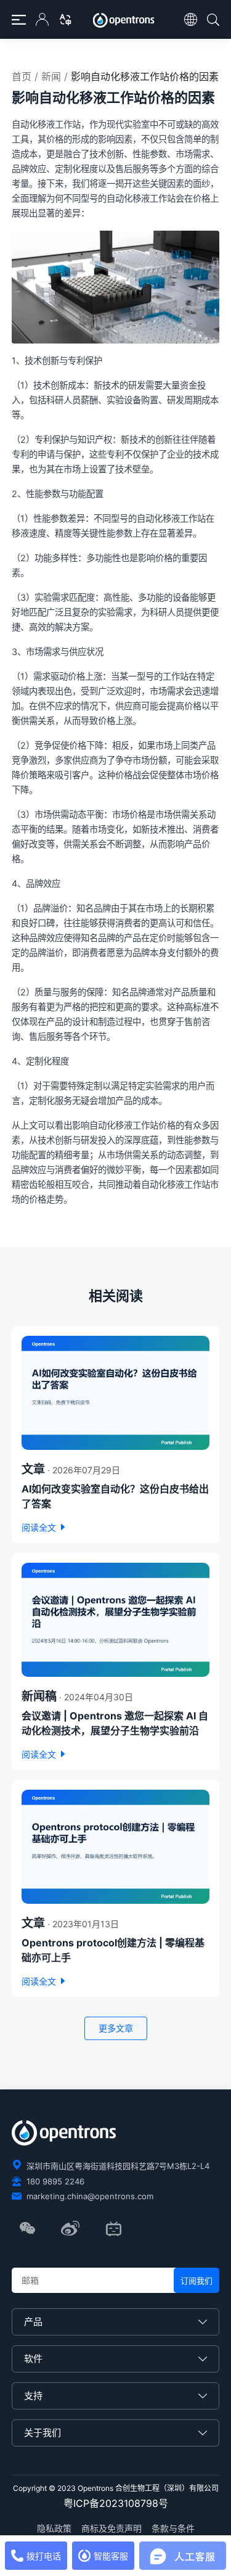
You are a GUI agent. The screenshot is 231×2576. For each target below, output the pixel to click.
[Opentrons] (125, 21)
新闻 (51, 76)
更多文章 (116, 2028)
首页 (22, 76)
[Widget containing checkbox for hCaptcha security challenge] (105, 2539)
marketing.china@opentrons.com (90, 2196)
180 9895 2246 (55, 2181)
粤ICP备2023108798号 (116, 2503)
